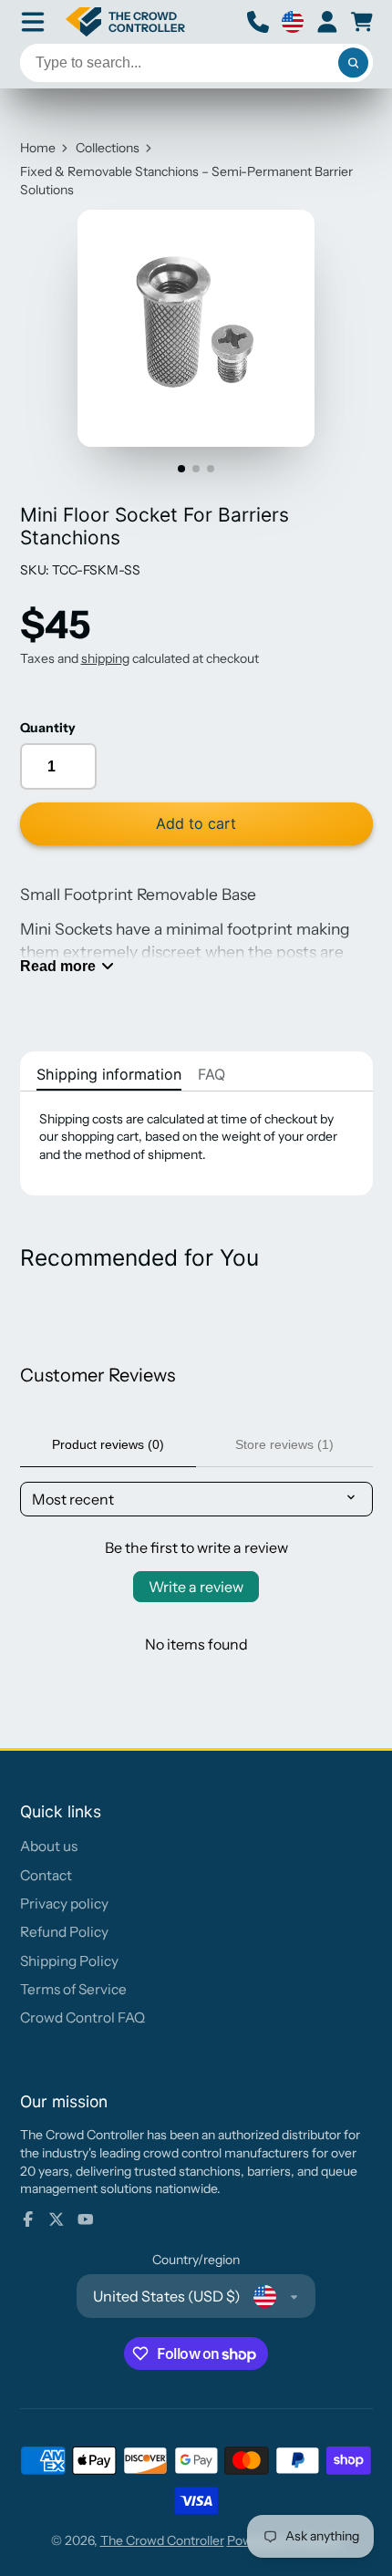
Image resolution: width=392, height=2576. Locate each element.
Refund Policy (64, 1932)
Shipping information (109, 1074)
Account (327, 22)
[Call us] (258, 22)
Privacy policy (64, 1904)
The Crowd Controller (162, 2540)
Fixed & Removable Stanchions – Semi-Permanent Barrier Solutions (186, 181)
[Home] (126, 22)
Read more (58, 966)
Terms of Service (73, 1989)
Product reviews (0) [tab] (108, 1444)
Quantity (48, 728)
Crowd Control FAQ (83, 2017)
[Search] (354, 63)
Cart (362, 22)
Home (38, 148)
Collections (108, 148)
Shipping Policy (69, 1961)
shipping (105, 658)
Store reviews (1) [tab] (284, 1444)
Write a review (196, 1587)
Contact (46, 1875)
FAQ (211, 1074)
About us (49, 1846)
